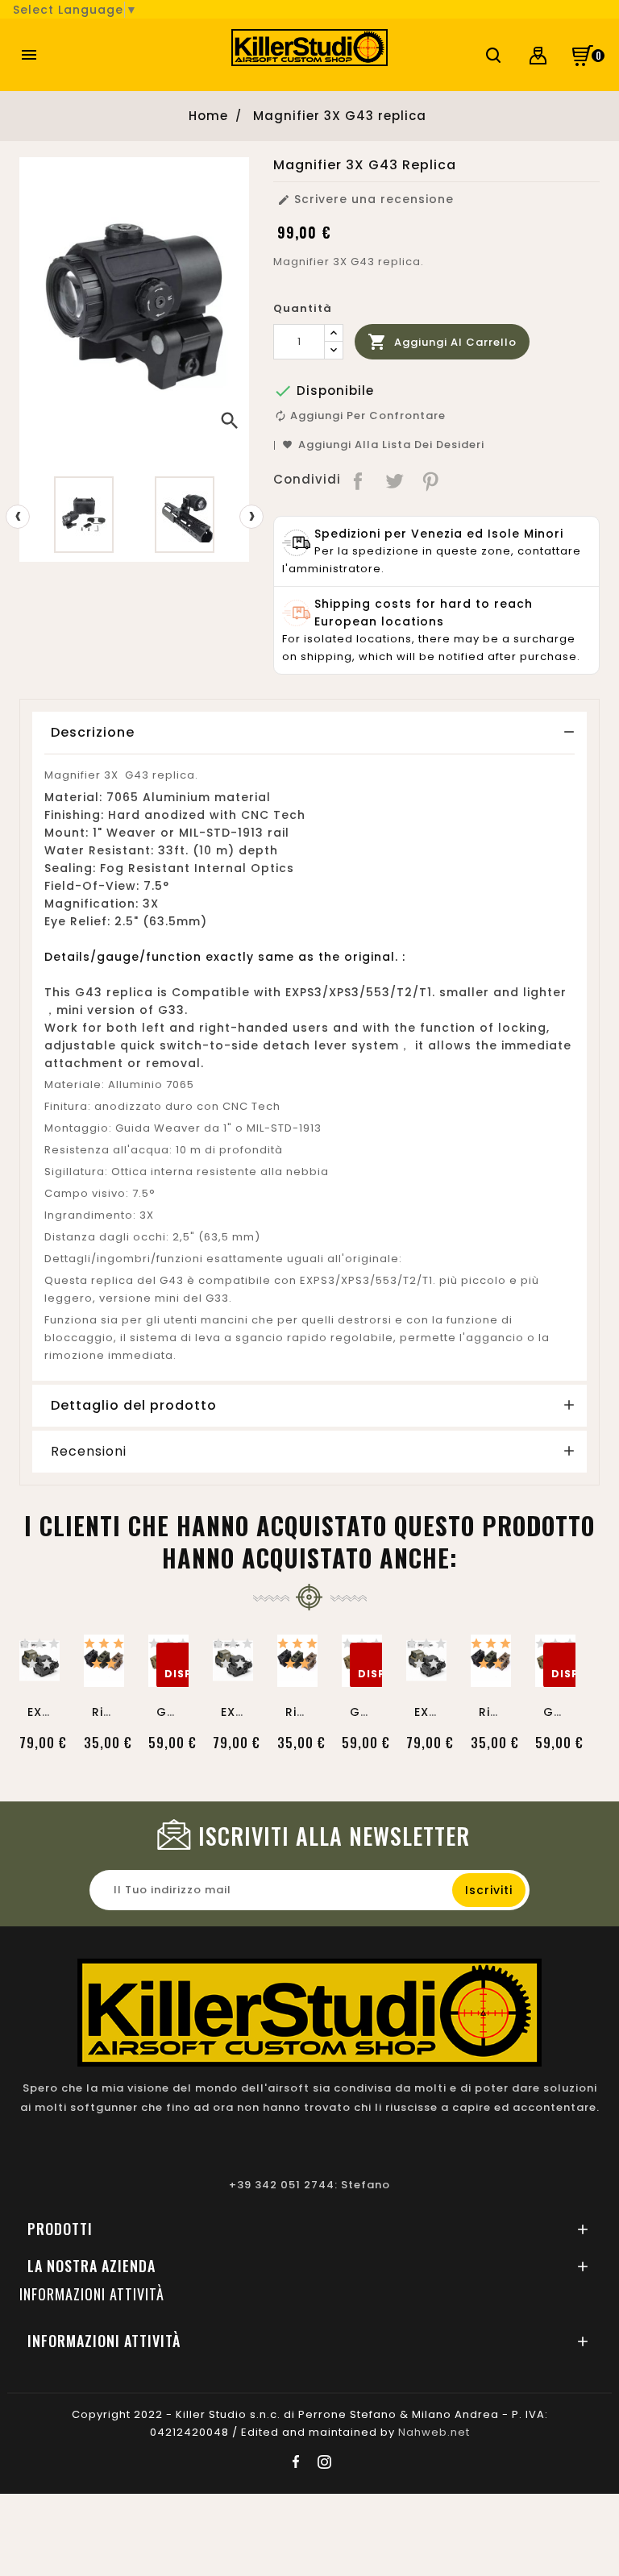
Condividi (359, 480)
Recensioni (89, 1452)
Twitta (395, 480)
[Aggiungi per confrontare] (39, 1636)
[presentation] (18, 517)
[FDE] (50, 1647)
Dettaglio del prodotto (134, 1405)
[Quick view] (39, 1670)
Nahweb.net (434, 2432)
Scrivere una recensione (366, 199)
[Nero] (30, 1647)
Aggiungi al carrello (442, 342)
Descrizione (93, 732)
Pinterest (432, 480)
